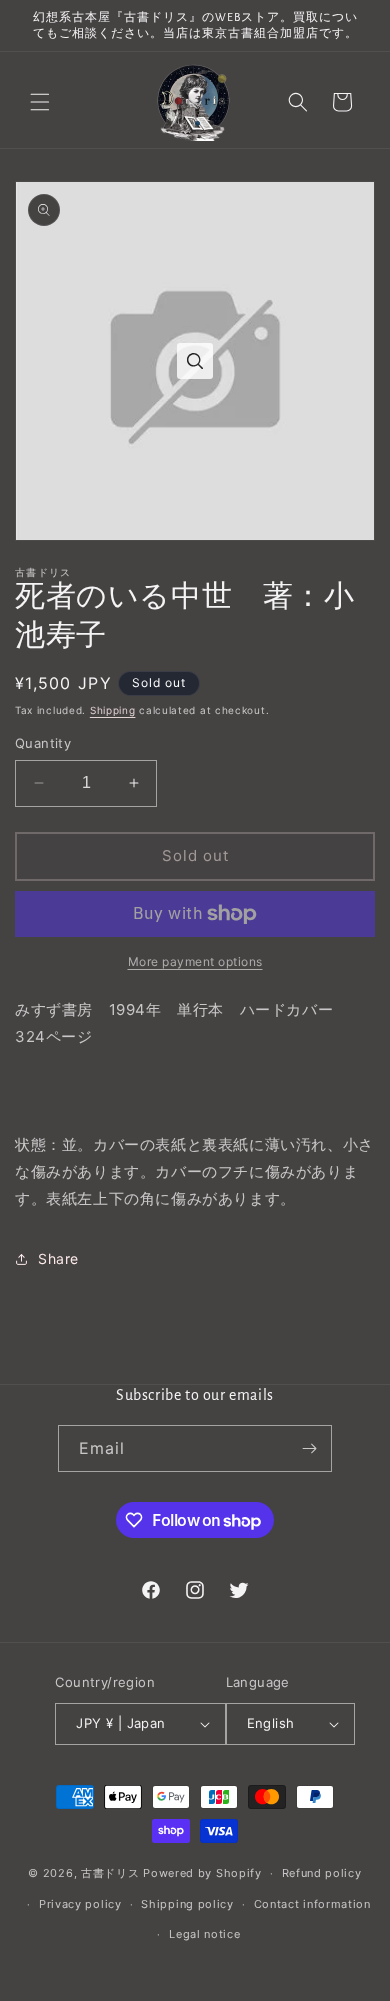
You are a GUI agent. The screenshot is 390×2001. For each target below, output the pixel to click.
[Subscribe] (309, 1448)
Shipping (113, 710)
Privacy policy (80, 1904)
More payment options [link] (195, 961)
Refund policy (322, 1873)
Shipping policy (187, 1904)
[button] (40, 102)
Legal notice (204, 1934)
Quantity (43, 743)
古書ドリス (110, 1873)
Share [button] (58, 1258)
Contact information (312, 1904)
